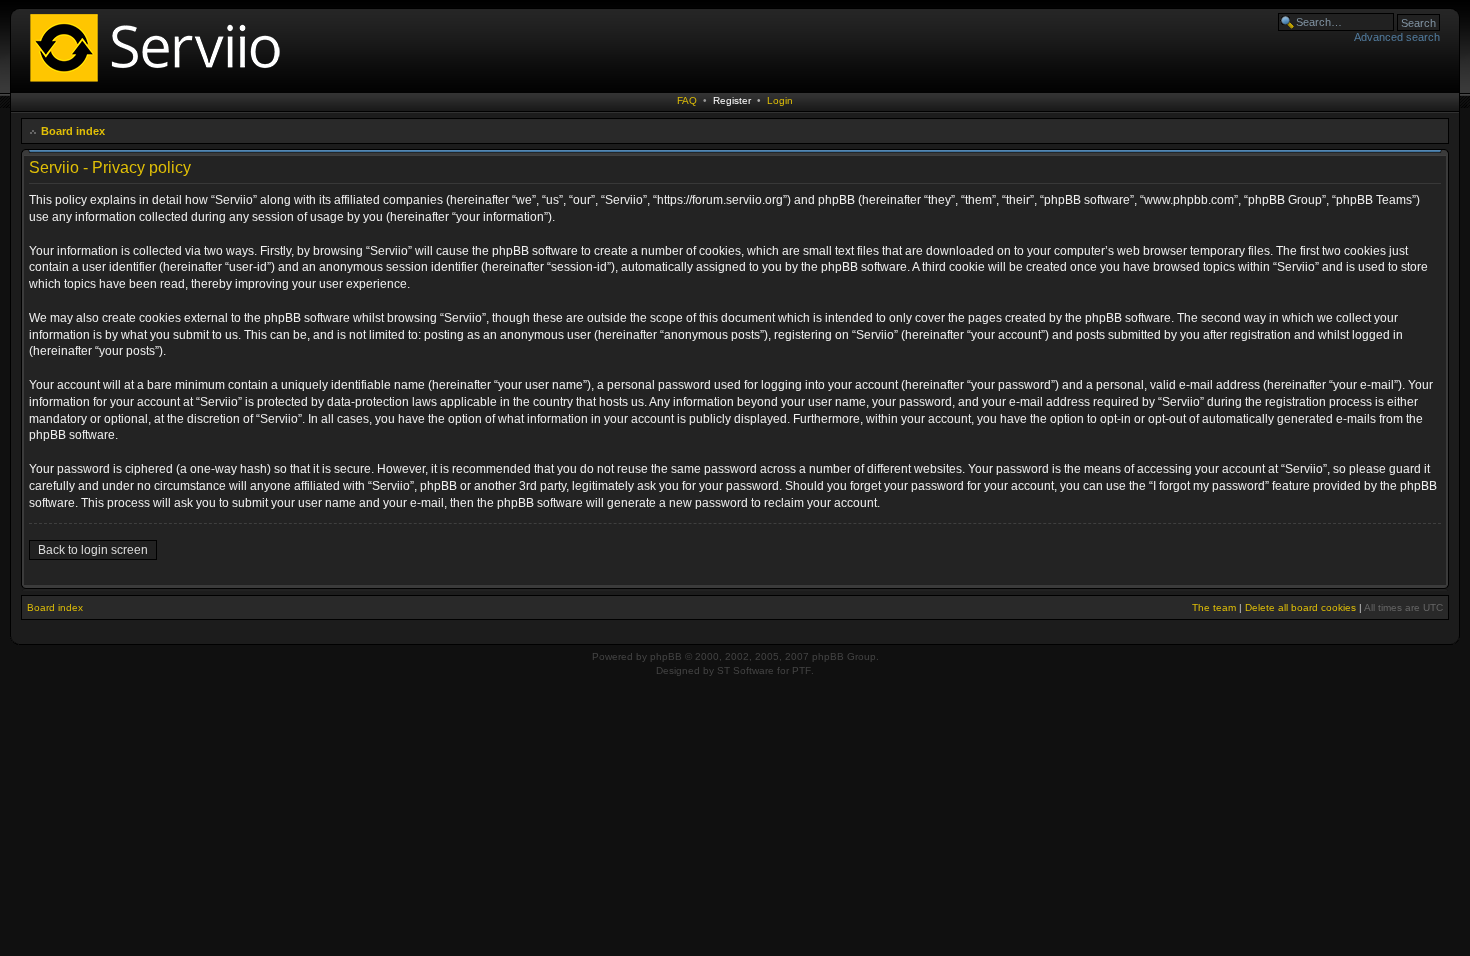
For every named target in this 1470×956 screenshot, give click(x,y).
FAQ (687, 100)
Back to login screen (93, 550)
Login (780, 100)
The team (1214, 607)
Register (732, 100)
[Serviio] (161, 84)
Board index (73, 131)
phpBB (666, 656)
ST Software (745, 670)
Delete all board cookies (1300, 607)
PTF (801, 670)
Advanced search (1397, 37)
